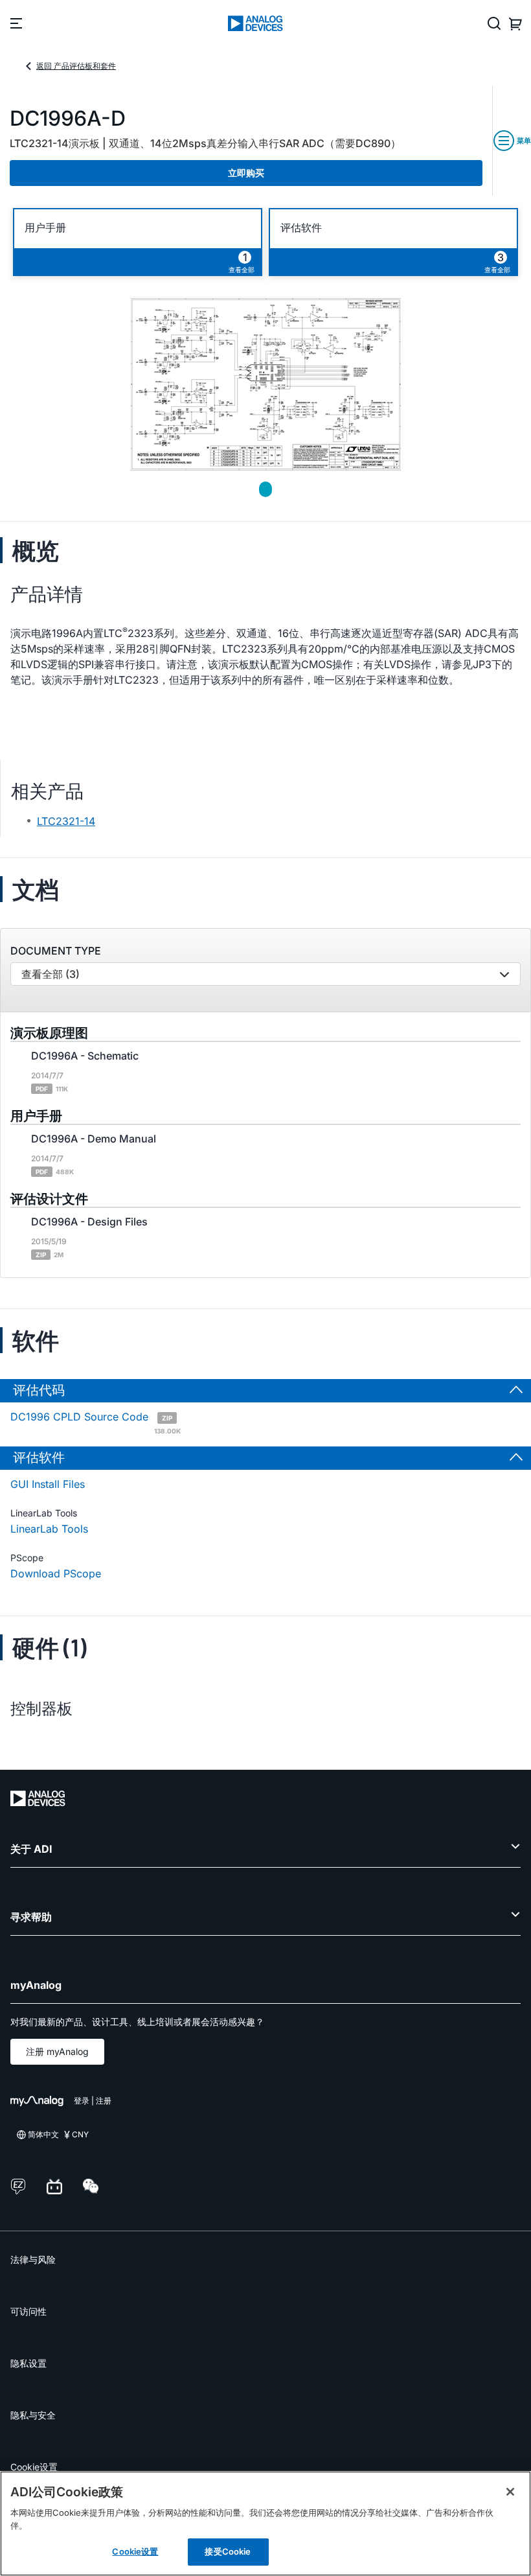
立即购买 (246, 173)
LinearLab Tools (49, 1529)
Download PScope (56, 1573)
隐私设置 (28, 2363)
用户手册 (45, 228)
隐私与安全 (33, 2415)
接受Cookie (228, 2551)
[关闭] (510, 2492)
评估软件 (301, 228)
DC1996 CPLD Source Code (96, 1422)
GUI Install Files (48, 1484)
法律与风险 (33, 2259)
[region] (265, 2524)
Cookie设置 (34, 2467)
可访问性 (28, 2311)
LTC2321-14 (66, 821)
